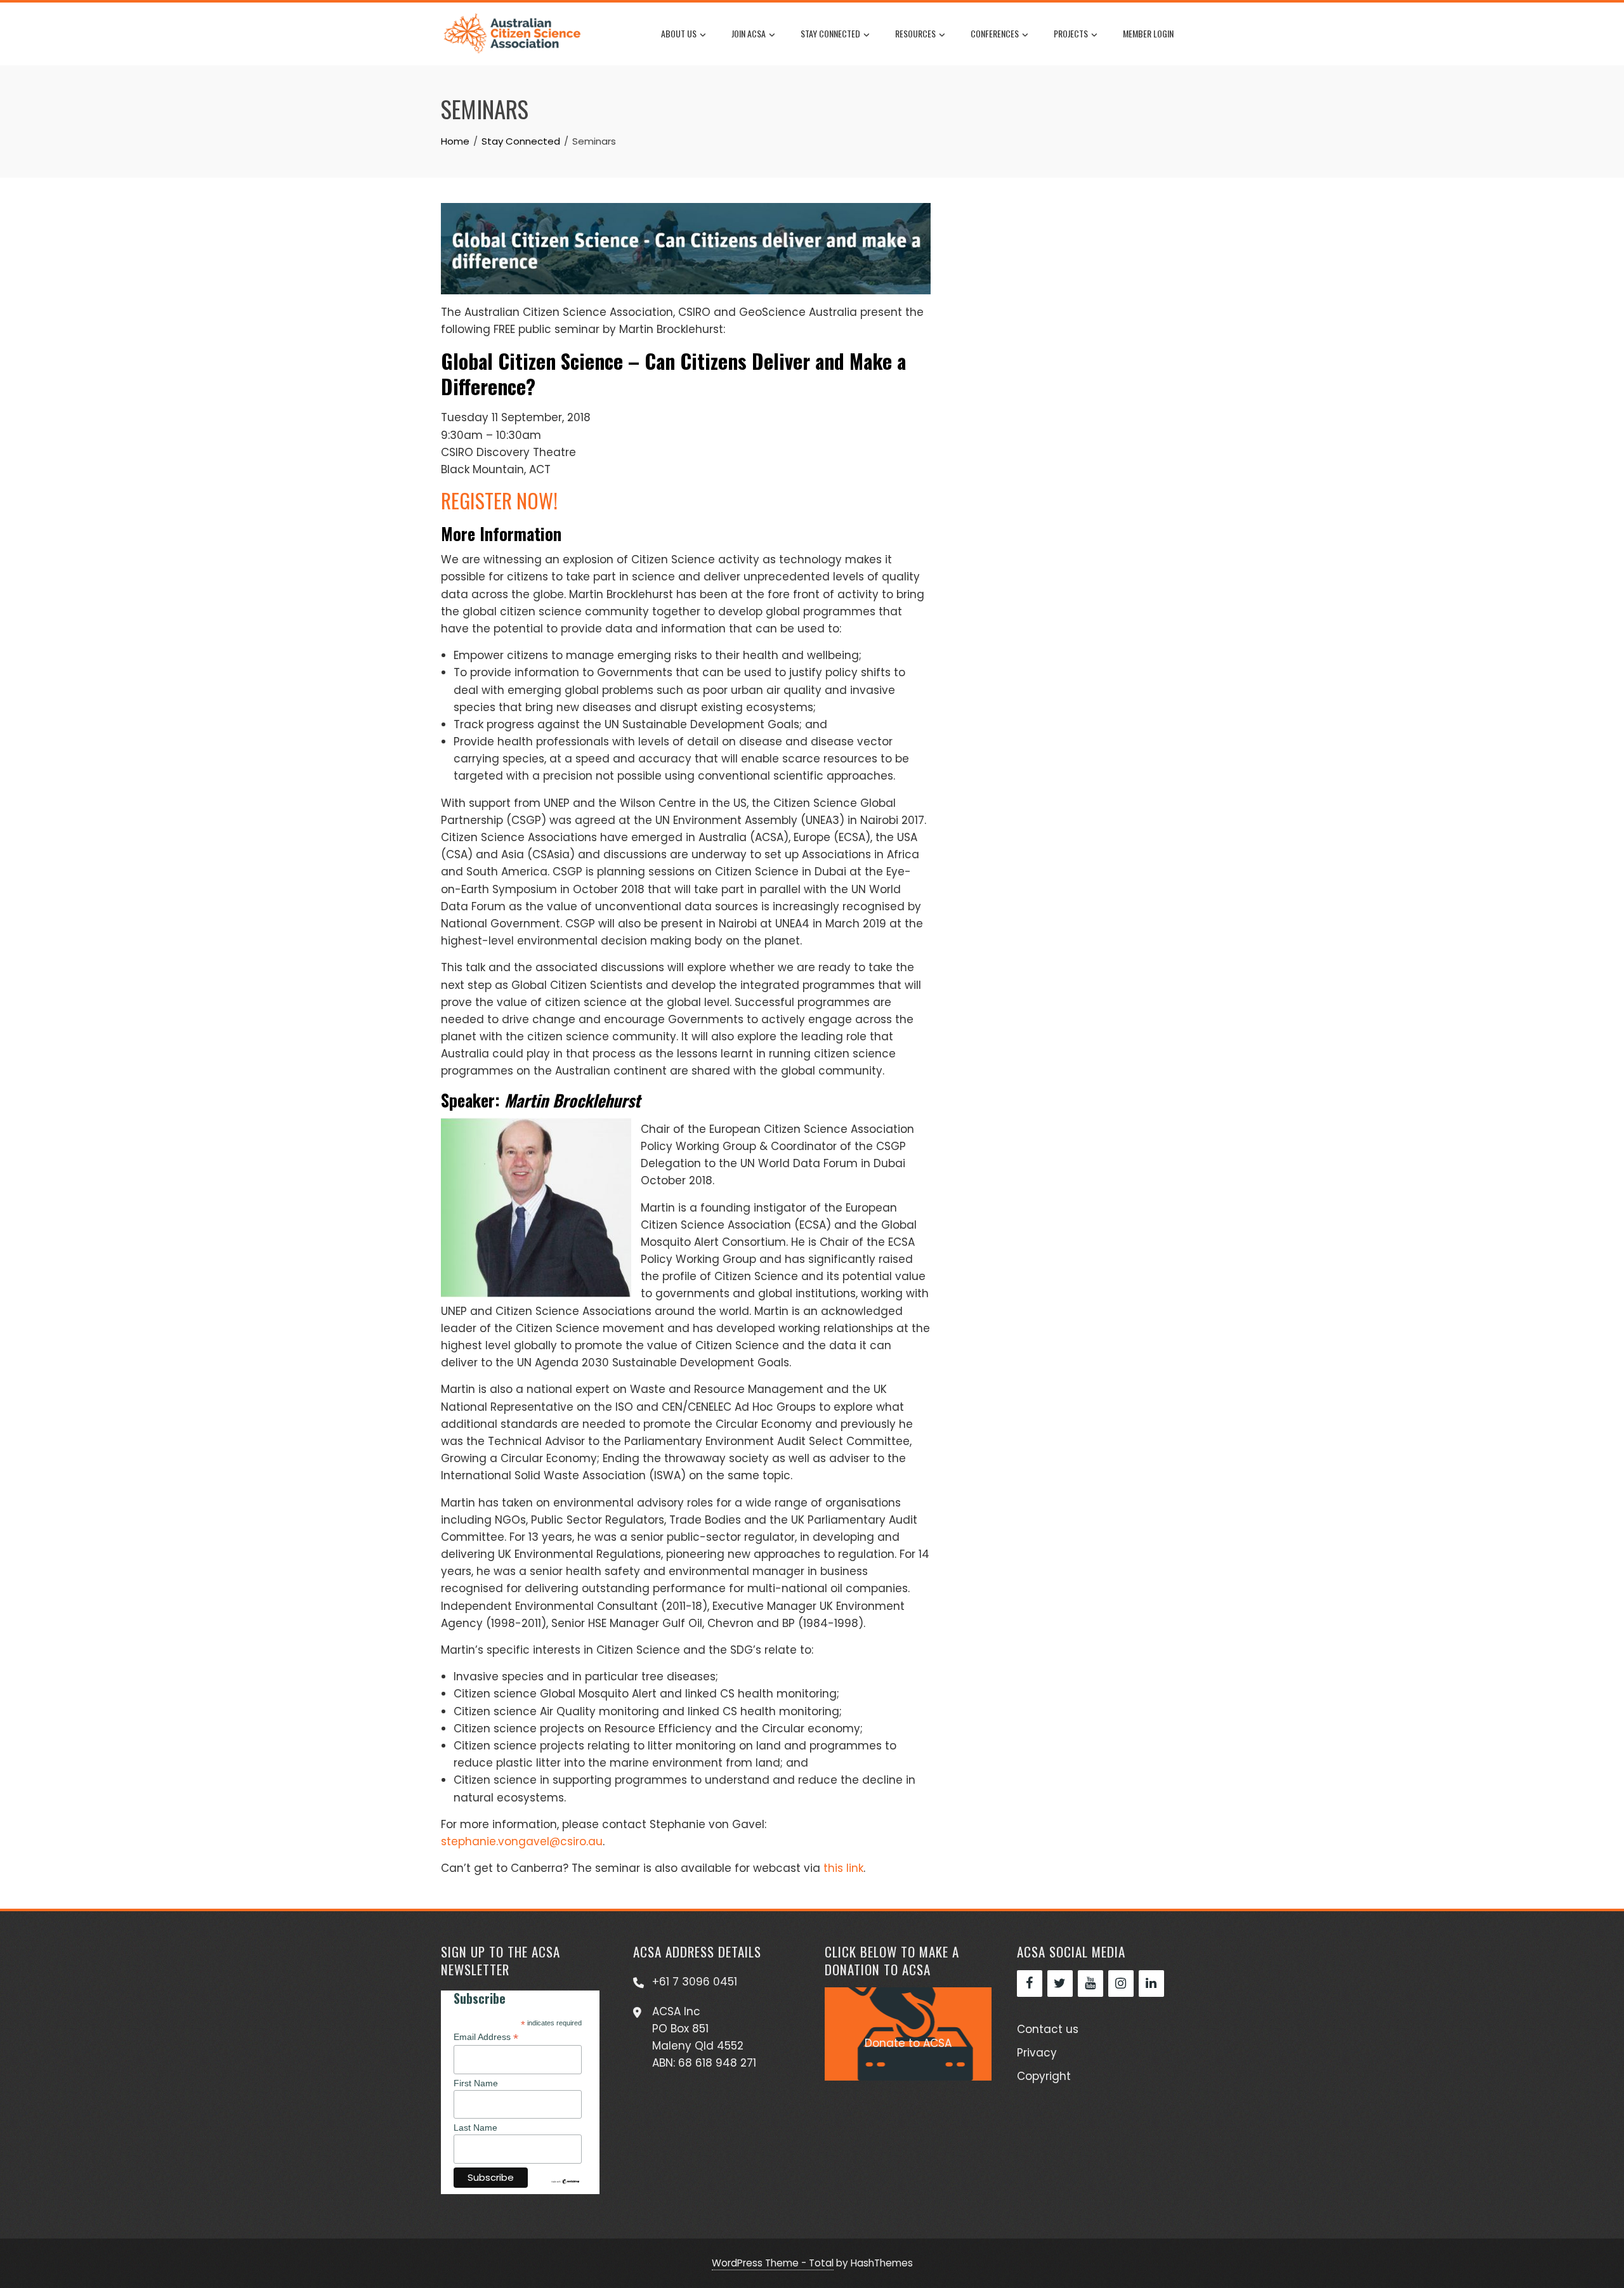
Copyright (1044, 2076)
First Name (476, 2083)
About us (679, 33)
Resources (915, 33)
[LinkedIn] (1151, 1984)
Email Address (486, 2037)
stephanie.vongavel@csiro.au (522, 1841)
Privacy (1037, 2053)
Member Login (1148, 33)
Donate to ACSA (908, 2043)
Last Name (475, 2128)
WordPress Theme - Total (773, 2263)
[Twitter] (1060, 1984)
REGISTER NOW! (499, 500)
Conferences (995, 33)
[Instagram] (1121, 1984)
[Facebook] (1030, 1984)
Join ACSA (749, 33)
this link (843, 1868)
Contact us (1048, 2029)
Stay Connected (830, 33)
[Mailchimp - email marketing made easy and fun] (565, 2181)
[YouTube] (1090, 1984)
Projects (1071, 33)
